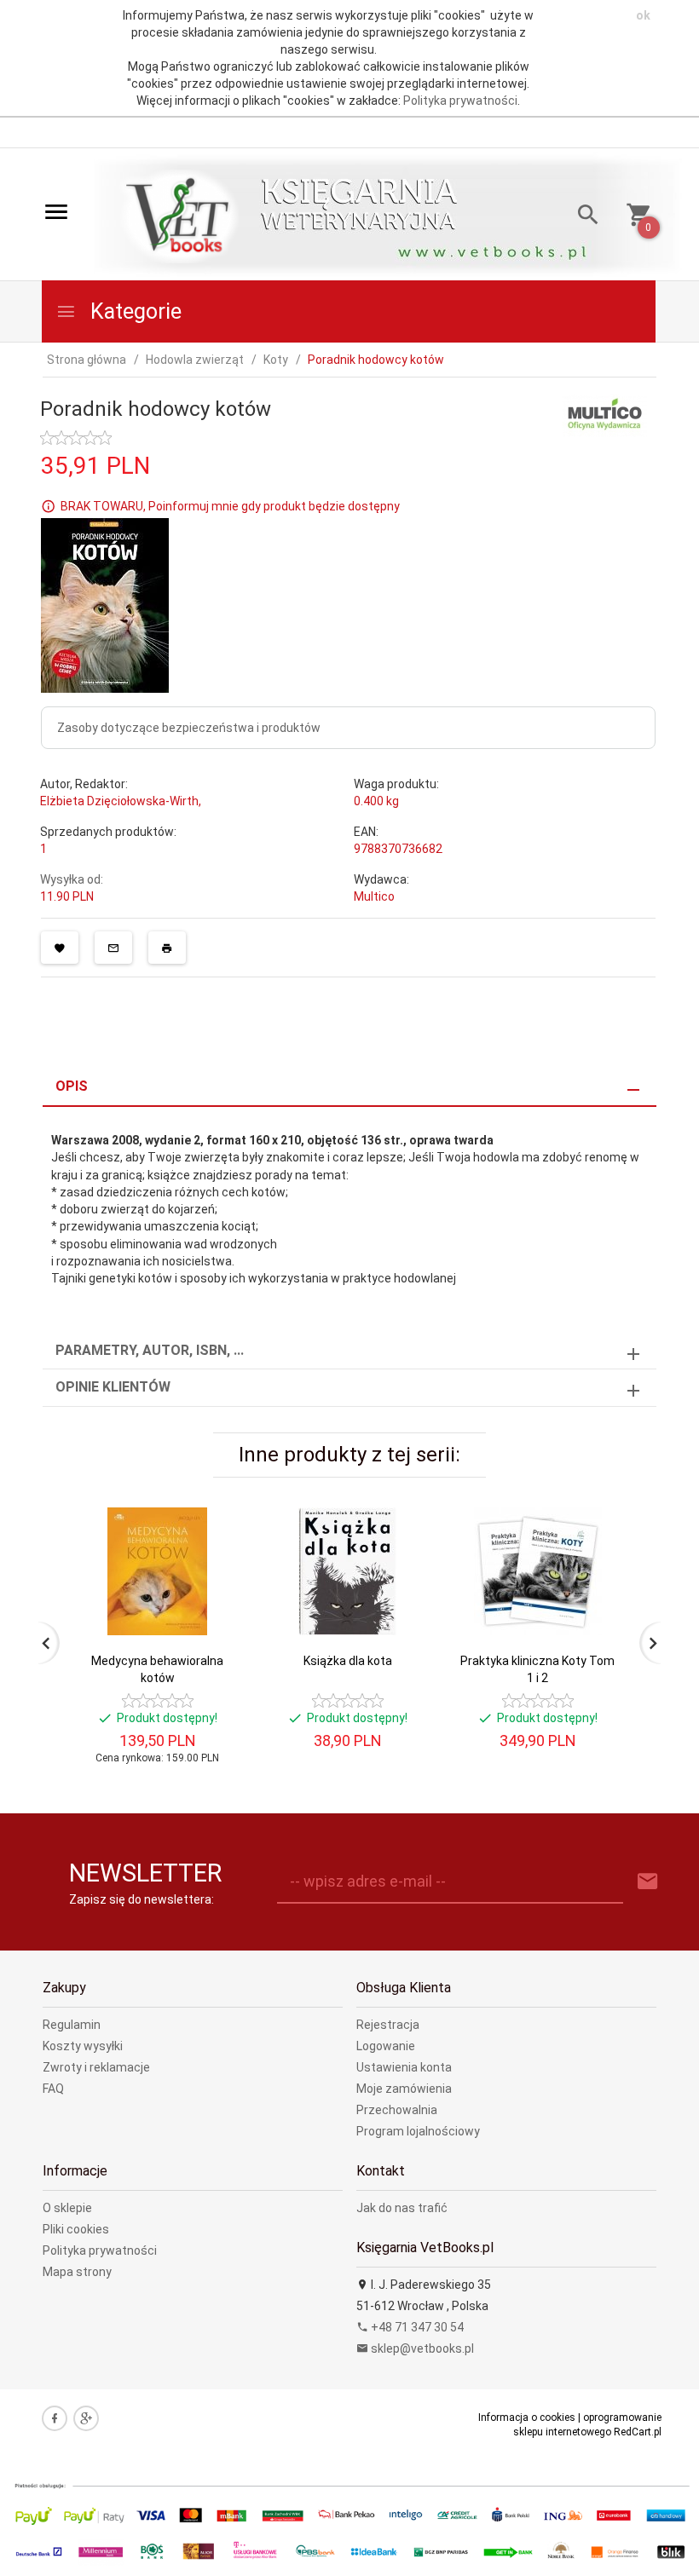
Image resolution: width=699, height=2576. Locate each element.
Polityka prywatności (460, 101)
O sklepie (67, 2208)
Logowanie (386, 2046)
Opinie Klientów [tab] (113, 1387)
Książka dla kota (348, 1661)
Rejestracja (388, 2025)
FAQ (53, 2089)
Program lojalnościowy (418, 2131)
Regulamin (72, 2025)
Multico (374, 896)
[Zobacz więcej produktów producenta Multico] (604, 415)
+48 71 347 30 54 (416, 2327)
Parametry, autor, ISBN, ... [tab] (150, 1350)
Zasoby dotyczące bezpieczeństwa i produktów (189, 728)
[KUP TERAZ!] (212, 1602)
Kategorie (133, 311)
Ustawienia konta (404, 2067)
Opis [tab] (72, 1086)
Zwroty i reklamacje (96, 2067)
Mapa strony (77, 2272)
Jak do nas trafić (402, 2208)
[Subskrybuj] (648, 1882)
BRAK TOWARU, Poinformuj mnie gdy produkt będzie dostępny (230, 506)
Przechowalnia (397, 2110)
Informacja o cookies (527, 2418)
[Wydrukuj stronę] (167, 948)
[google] (86, 2418)
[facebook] (55, 2418)
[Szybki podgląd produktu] (212, 1514)
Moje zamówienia (404, 2089)
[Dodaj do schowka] (60, 948)
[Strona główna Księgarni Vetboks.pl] (180, 216)
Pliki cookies (76, 2229)
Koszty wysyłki (83, 2046)
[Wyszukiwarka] (582, 217)
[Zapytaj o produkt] (113, 948)
